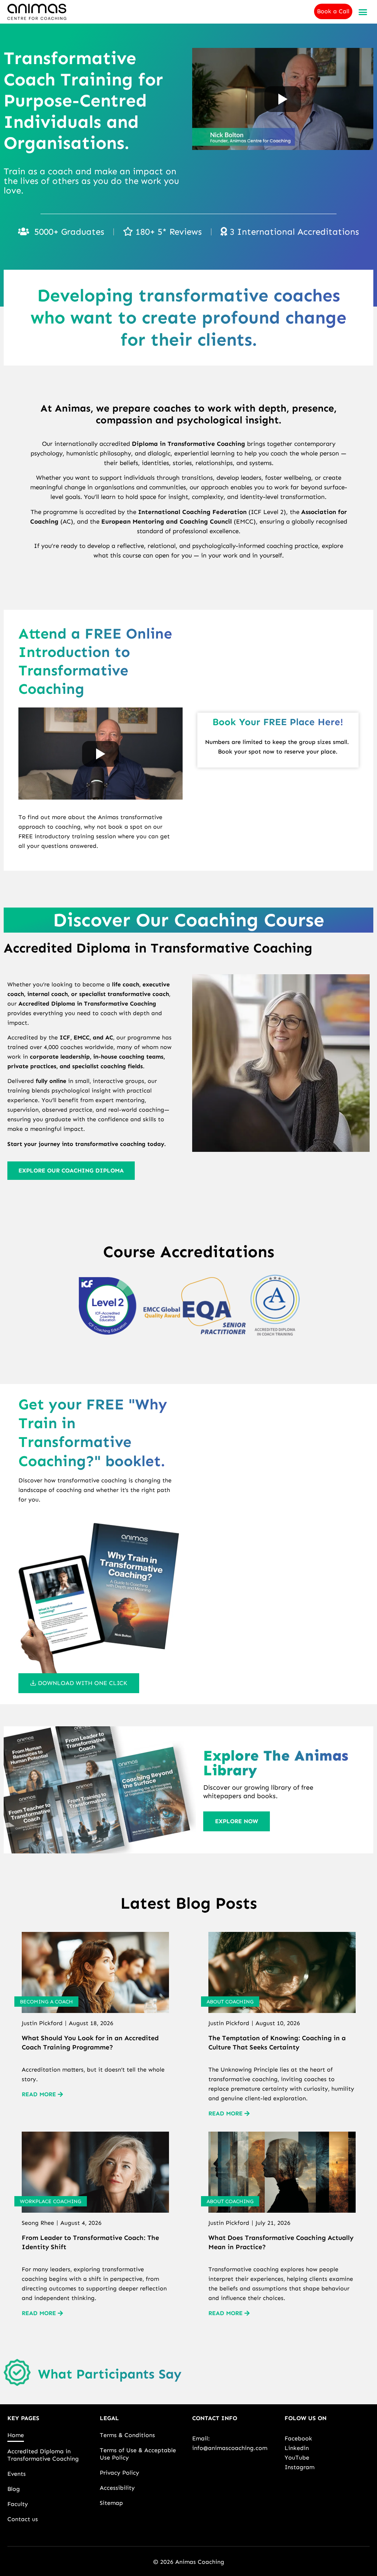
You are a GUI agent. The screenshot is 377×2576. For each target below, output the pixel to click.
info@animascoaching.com (230, 2448)
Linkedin (297, 2448)
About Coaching (230, 2002)
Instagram (300, 2467)
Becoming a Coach (46, 2002)
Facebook (298, 2438)
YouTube (297, 2458)
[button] (363, 12)
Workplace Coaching (51, 2201)
